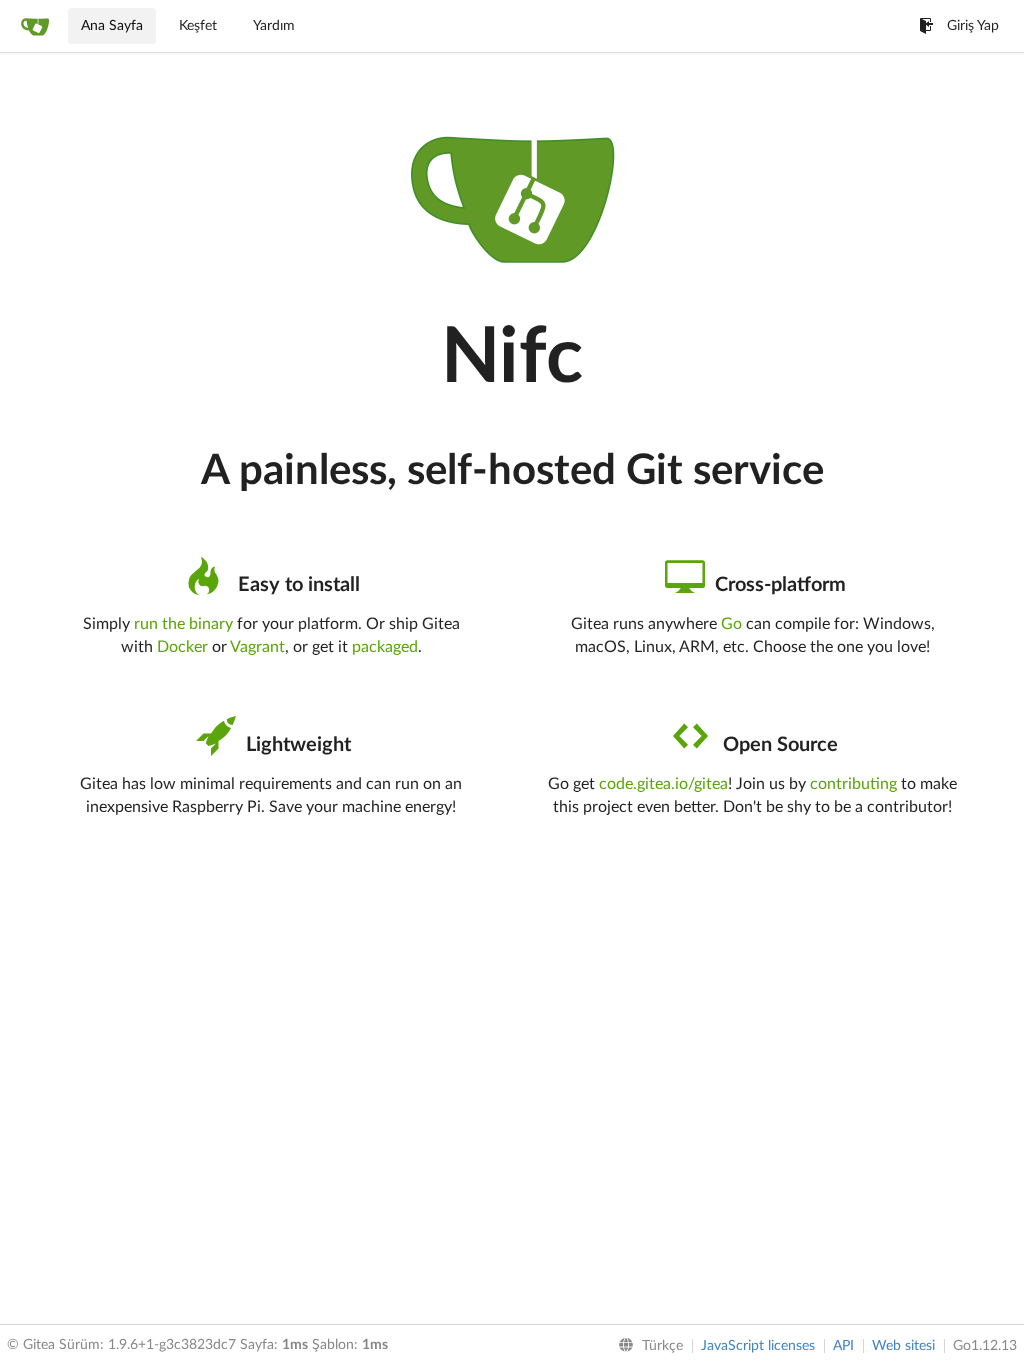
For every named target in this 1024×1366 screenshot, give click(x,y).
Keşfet (198, 26)
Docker (182, 647)
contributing (853, 784)
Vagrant (257, 647)
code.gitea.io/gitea (663, 784)
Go (731, 624)
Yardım (274, 26)
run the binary (183, 624)
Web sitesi (903, 1346)
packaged (385, 647)
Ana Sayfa (112, 26)
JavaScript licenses (758, 1346)
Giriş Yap (973, 26)
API (843, 1346)
